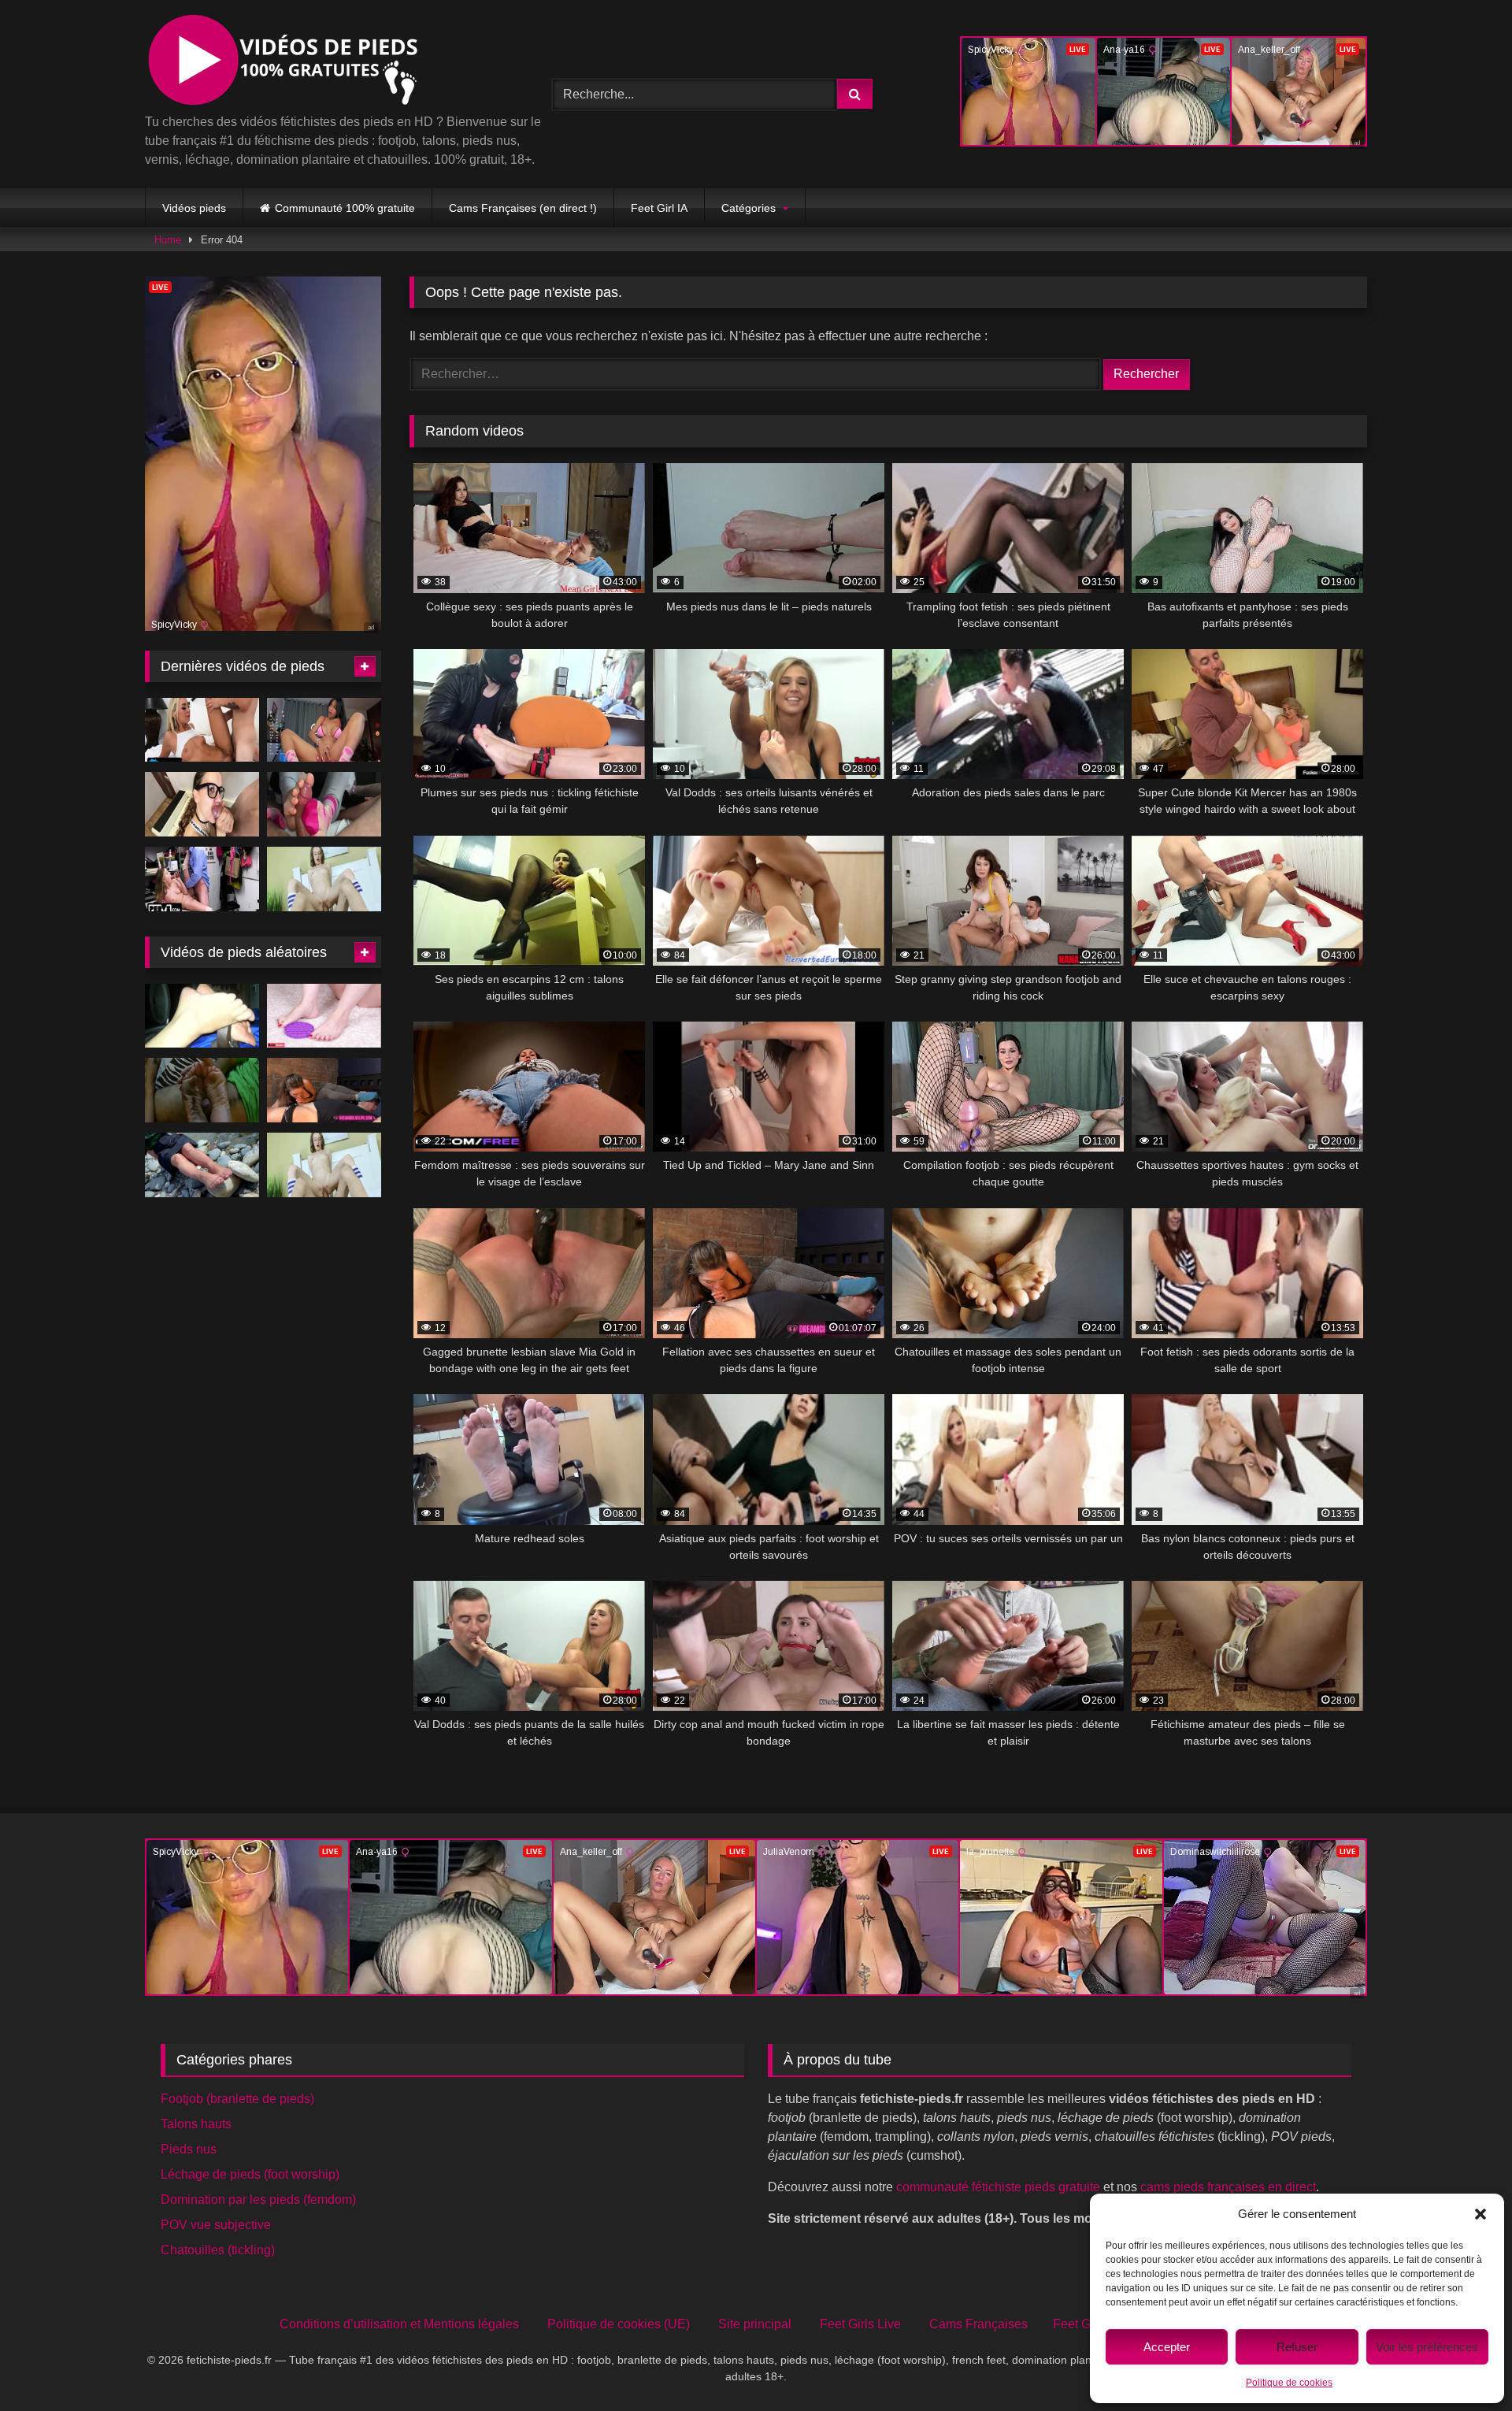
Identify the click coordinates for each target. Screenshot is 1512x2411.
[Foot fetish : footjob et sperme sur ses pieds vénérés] (202, 1090)
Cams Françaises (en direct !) (523, 208)
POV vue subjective (216, 2225)
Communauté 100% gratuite (345, 208)
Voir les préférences (1427, 2347)
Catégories (749, 208)
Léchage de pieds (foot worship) (250, 2174)
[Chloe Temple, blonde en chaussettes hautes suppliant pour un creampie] (202, 730)
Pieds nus (189, 2149)
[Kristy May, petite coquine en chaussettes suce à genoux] (324, 879)
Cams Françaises (978, 2324)
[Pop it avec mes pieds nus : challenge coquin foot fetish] (324, 1016)
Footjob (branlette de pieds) (237, 2099)
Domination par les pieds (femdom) (258, 2200)
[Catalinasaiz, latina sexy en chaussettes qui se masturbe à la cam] (324, 730)
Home (168, 240)
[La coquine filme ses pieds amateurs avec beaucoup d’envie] (202, 1016)
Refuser (1297, 2347)
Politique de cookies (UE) (619, 2324)
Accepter (1167, 2347)
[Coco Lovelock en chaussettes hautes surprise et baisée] (202, 879)
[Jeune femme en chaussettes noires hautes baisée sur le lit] (202, 804)
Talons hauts (196, 2124)
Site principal (755, 2324)
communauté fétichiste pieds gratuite (998, 2187)
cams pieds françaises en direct (1228, 2187)
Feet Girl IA (659, 208)
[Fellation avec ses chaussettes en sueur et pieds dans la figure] (324, 1090)
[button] (1480, 2214)
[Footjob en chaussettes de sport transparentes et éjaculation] (324, 804)
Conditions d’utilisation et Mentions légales (399, 2324)
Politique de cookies (1289, 2383)
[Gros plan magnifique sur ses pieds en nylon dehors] (202, 1165)
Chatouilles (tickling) (218, 2250)
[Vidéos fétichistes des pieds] (282, 63)
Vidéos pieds (194, 208)
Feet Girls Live (860, 2324)
